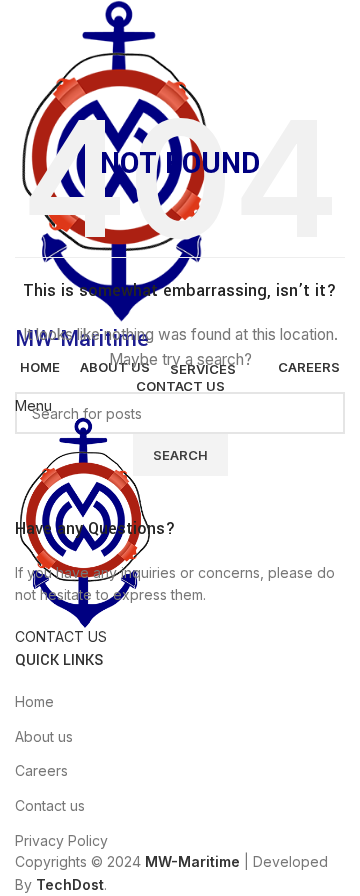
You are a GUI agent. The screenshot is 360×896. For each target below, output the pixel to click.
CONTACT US (61, 636)
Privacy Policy (61, 840)
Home (34, 701)
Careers (41, 770)
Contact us (50, 805)
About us (44, 736)
